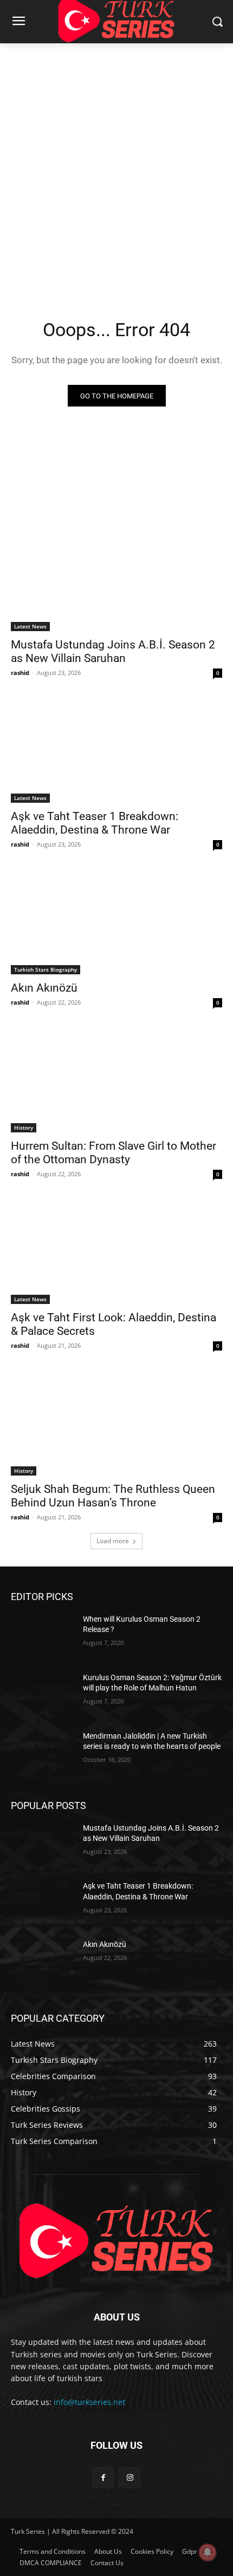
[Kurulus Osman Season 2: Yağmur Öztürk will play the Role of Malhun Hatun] (43, 1695)
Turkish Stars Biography (46, 969)
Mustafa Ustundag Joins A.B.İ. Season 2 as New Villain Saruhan (113, 651)
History (24, 1128)
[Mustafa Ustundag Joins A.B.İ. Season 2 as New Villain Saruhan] (116, 578)
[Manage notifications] (208, 2552)
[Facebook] (103, 2478)
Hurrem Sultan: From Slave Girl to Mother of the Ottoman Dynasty (114, 1153)
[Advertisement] (116, 165)
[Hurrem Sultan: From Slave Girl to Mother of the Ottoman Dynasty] (116, 1080)
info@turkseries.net (89, 2402)
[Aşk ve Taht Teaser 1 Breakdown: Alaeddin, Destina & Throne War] (116, 750)
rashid (20, 673)
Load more (113, 1541)
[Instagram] (130, 2478)
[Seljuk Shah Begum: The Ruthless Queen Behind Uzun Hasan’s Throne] (116, 1423)
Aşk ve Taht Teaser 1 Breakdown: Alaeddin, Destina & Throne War (95, 823)
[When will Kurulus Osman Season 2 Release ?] (43, 1636)
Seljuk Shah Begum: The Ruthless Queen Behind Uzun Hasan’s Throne (113, 1496)
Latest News (30, 626)
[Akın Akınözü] (116, 922)
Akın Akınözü (44, 988)
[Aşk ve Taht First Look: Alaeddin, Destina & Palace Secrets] (116, 1251)
